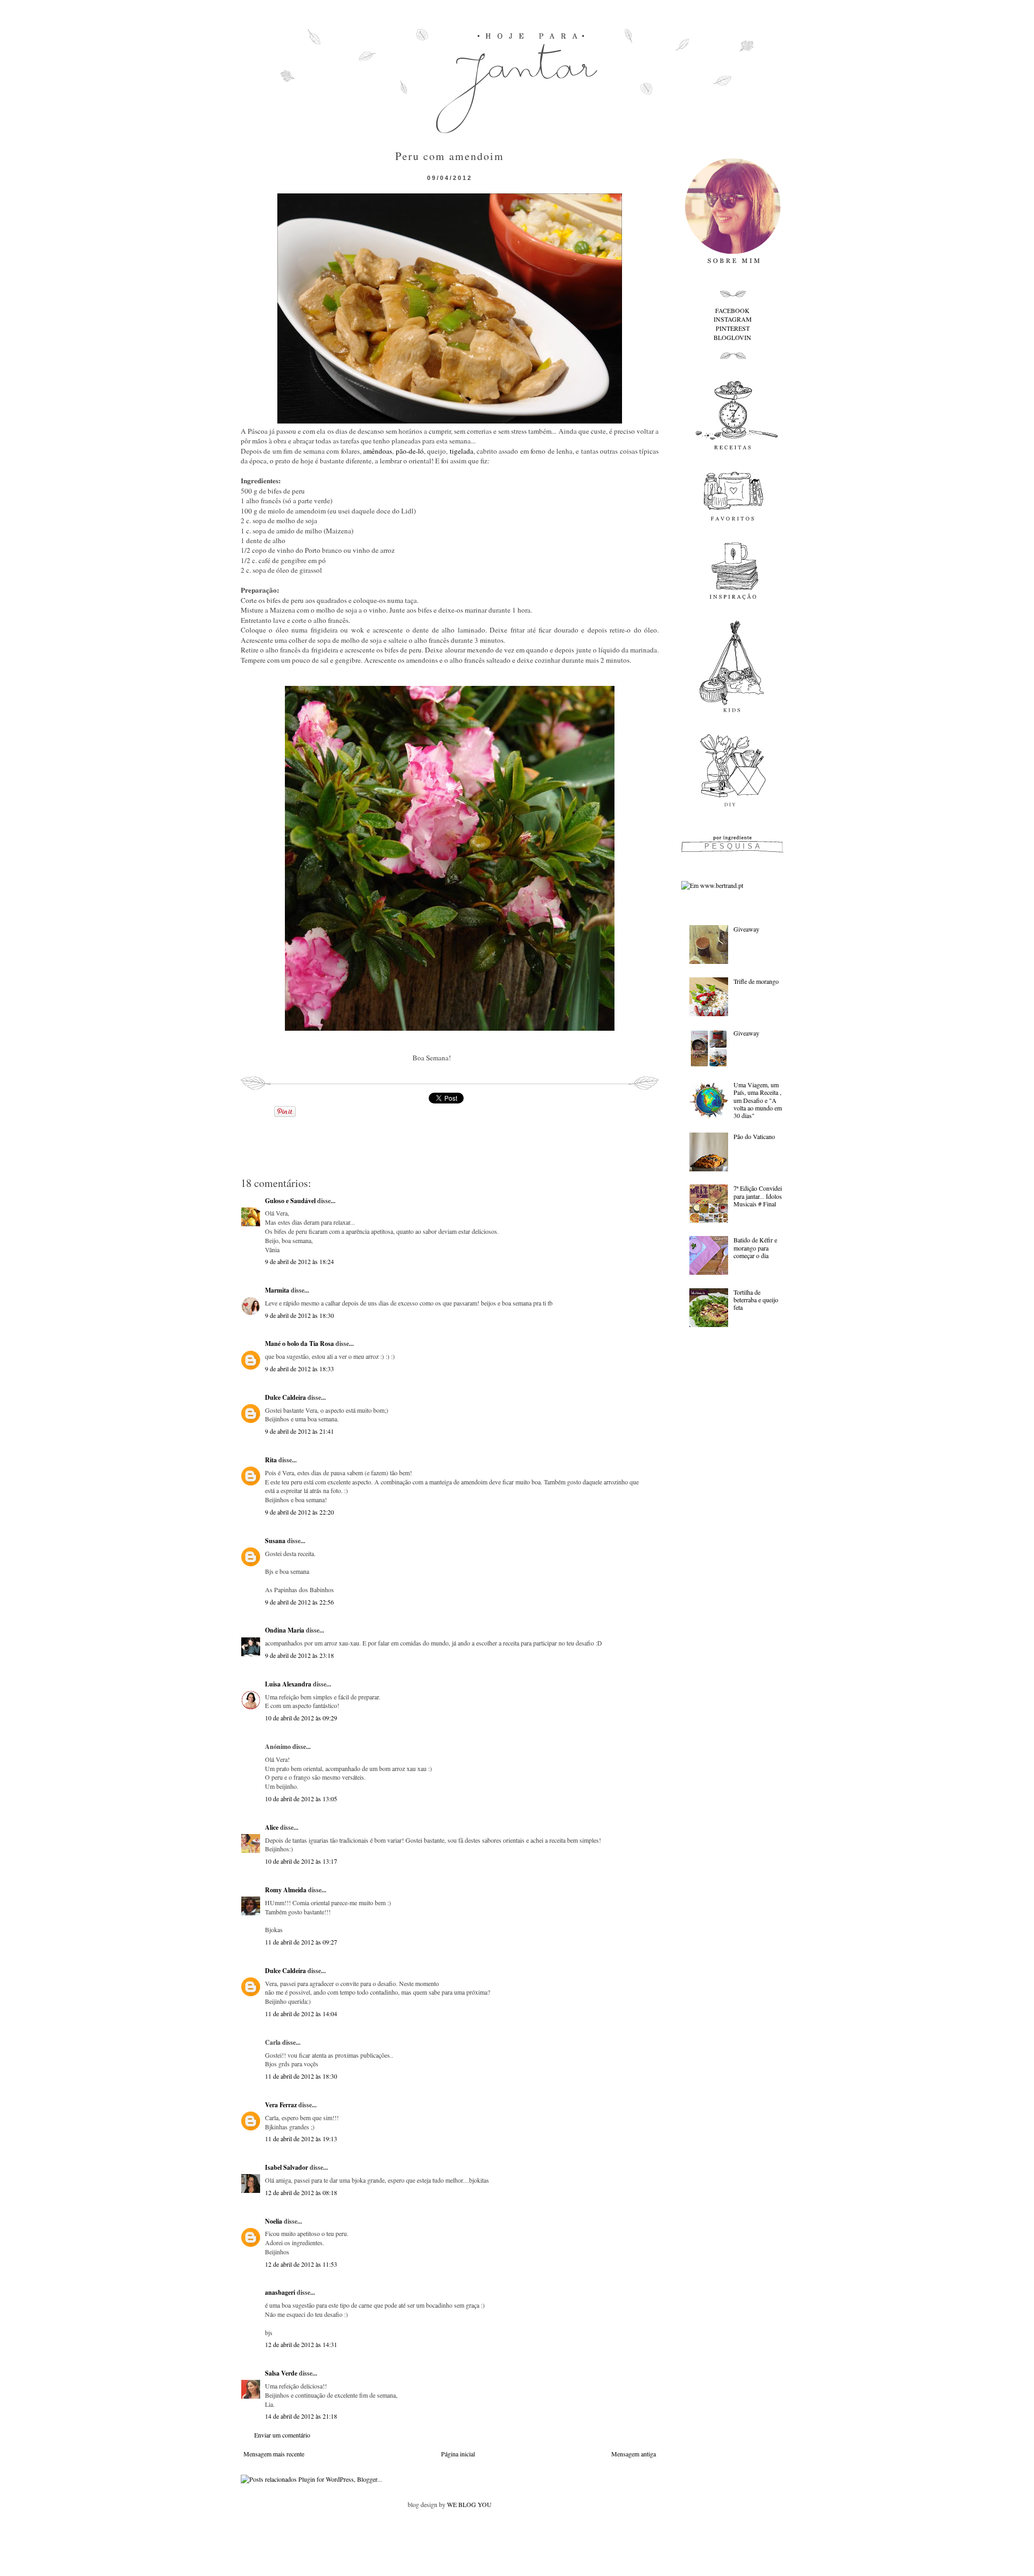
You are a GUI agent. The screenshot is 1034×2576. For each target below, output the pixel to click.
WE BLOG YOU (469, 2504)
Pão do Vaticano (754, 1136)
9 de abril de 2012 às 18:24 (299, 1261)
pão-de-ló (410, 451)
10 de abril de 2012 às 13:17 (301, 1861)
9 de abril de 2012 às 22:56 (299, 1602)
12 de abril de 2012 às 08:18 (301, 2192)
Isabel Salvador (287, 2167)
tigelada (462, 451)
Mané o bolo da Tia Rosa (299, 1343)
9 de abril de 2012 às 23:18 (299, 1655)
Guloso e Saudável (290, 1201)
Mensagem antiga (634, 2454)
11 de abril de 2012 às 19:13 (301, 2138)
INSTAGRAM (733, 319)
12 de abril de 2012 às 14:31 (301, 2344)
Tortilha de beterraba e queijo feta (756, 1300)
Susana (275, 1541)
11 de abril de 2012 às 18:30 (301, 2076)
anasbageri (280, 2292)
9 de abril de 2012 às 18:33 (299, 1369)
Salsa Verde (281, 2373)
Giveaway (746, 929)
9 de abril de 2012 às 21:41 (299, 1431)
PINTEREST (733, 328)
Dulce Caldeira (285, 1397)
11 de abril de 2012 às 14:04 (301, 2013)
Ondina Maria (285, 1630)
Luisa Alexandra (288, 1684)
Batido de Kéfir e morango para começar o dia (755, 1248)
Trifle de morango (756, 981)
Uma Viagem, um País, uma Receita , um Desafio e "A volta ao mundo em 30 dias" (758, 1100)
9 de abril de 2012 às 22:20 (299, 1512)
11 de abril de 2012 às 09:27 (301, 1942)
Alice (272, 1827)
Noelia (274, 2221)
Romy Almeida (286, 1890)
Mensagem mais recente (274, 2454)
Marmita (277, 1290)
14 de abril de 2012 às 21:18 (301, 2416)
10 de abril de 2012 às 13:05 (301, 1799)
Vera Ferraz (281, 2105)
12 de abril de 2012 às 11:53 (301, 2264)
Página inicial (458, 2454)
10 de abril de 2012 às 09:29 (301, 1718)
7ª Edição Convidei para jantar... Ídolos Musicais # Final (758, 1196)
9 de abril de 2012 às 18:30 (299, 1315)
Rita (271, 1460)
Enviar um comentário (282, 2435)
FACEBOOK (732, 310)
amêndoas (378, 451)
